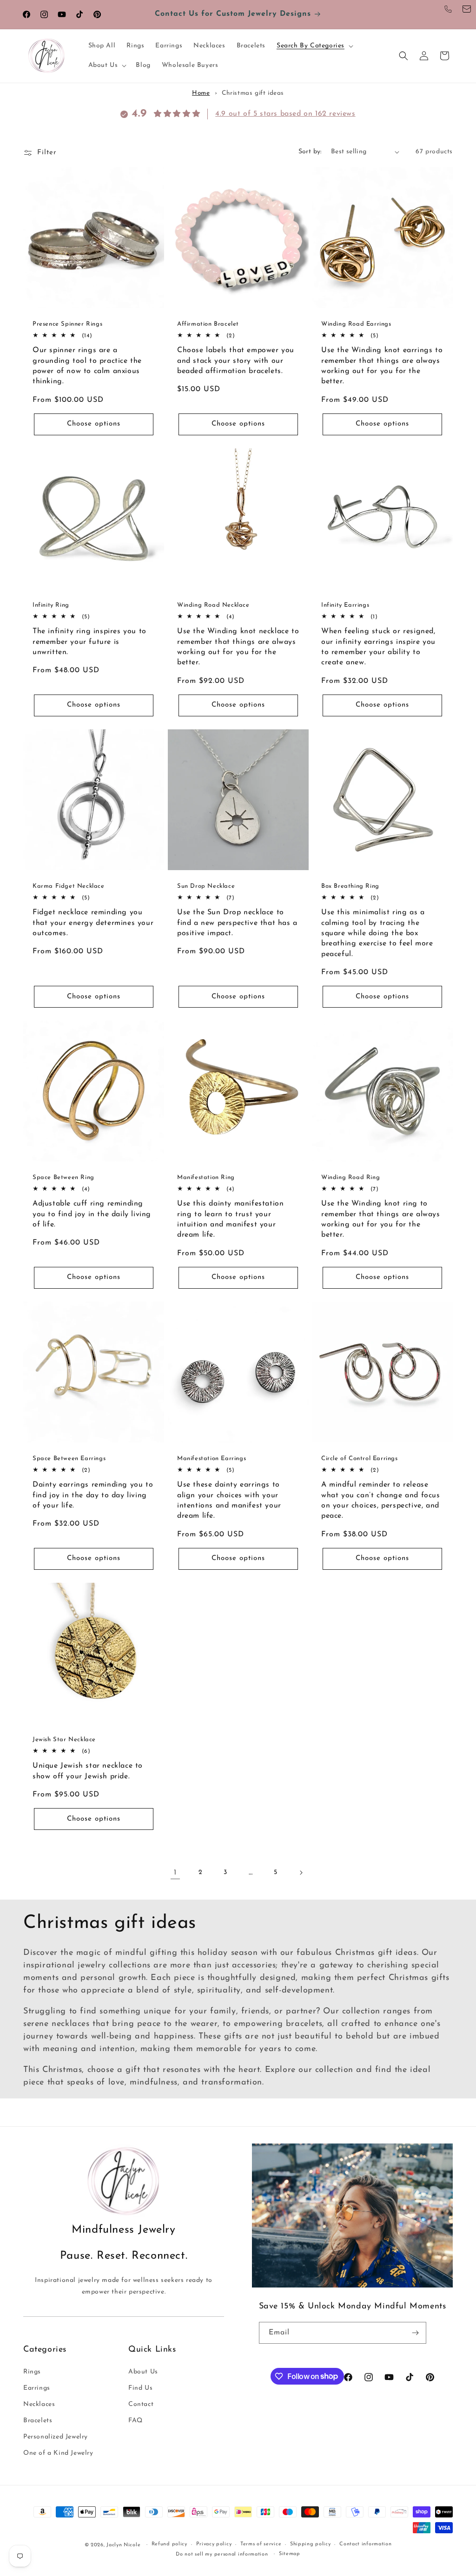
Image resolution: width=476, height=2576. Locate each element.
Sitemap (290, 2554)
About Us (143, 2372)
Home (201, 93)
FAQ (136, 2421)
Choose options (94, 424)
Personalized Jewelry (56, 2437)
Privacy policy (214, 2544)
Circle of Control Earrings (360, 1458)
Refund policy (169, 2544)
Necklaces (39, 2404)
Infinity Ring (51, 605)
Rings (32, 2372)
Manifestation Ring (206, 1177)
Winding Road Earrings (356, 324)
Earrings (37, 2388)
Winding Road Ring (350, 1177)
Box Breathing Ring (350, 886)
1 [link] (175, 1873)
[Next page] (301, 1873)
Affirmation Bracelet (208, 324)
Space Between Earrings (69, 1458)
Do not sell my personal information (222, 2554)
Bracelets (38, 2421)
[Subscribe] (416, 2333)
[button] (314, 46)
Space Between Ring (63, 1177)
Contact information (365, 2544)
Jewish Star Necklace (64, 1739)
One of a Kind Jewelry (58, 2453)
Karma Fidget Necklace (69, 886)
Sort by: (310, 152)
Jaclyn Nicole (123, 2545)
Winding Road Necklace (213, 605)
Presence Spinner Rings (67, 324)
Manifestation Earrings (212, 1458)
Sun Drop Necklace (206, 886)
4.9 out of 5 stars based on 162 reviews (285, 114)
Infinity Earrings (345, 605)
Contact (141, 2404)
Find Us (140, 2388)
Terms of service (261, 2544)
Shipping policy (311, 2544)
